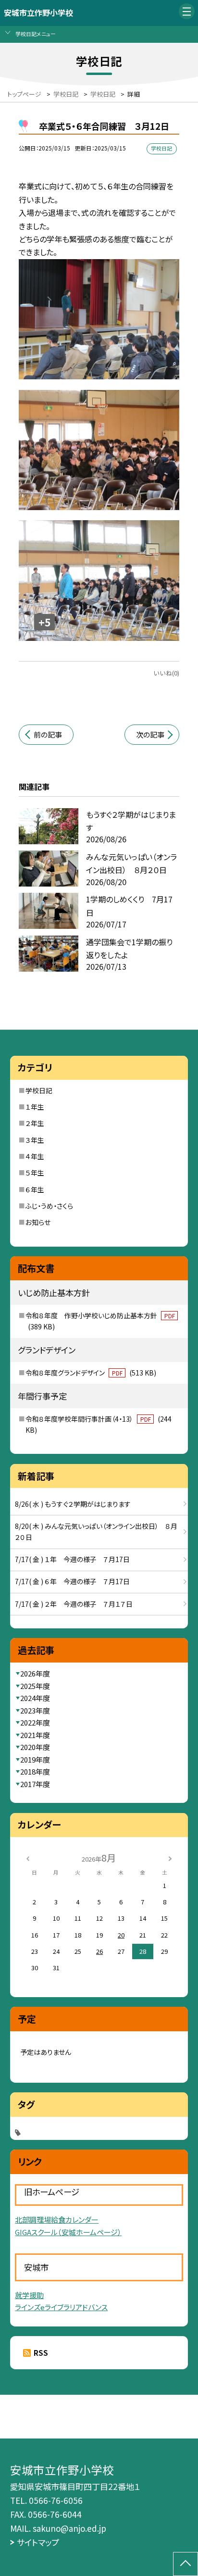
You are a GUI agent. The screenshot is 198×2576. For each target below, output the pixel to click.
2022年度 (35, 1722)
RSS (41, 2353)
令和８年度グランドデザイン (91, 1373)
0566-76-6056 (56, 2500)
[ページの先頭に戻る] (186, 2564)
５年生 (35, 1173)
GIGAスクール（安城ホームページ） (68, 2232)
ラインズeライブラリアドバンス (61, 2307)
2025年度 (35, 1686)
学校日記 (39, 1090)
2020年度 (35, 1747)
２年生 (35, 1123)
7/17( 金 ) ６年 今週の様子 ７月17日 (72, 1581)
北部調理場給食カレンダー (57, 2220)
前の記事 (48, 734)
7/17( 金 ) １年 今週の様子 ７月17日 (72, 1559)
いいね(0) (166, 673)
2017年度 (35, 1784)
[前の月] (28, 1857)
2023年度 (35, 1710)
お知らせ (38, 1222)
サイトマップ (38, 2542)
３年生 (35, 1140)
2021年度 (35, 1735)
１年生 (35, 1107)
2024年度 (35, 1698)
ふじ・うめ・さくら (49, 1206)
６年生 (35, 1189)
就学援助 (29, 2295)
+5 (45, 622)
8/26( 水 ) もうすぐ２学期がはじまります (73, 1504)
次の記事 (150, 734)
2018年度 (35, 1771)
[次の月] (170, 1857)
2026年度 (35, 1673)
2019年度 (35, 1759)
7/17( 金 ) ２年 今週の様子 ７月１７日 (74, 1604)
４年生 (35, 1156)
